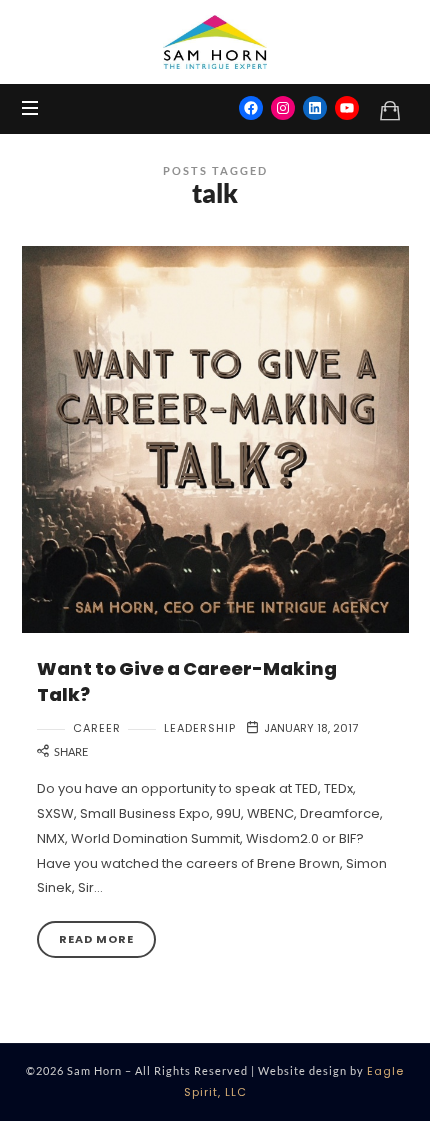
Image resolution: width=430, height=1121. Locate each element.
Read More (96, 939)
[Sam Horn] (215, 42)
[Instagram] (283, 108)
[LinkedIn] (315, 108)
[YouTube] (347, 108)
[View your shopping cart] (390, 110)
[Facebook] (251, 108)
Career (97, 728)
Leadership (200, 728)
